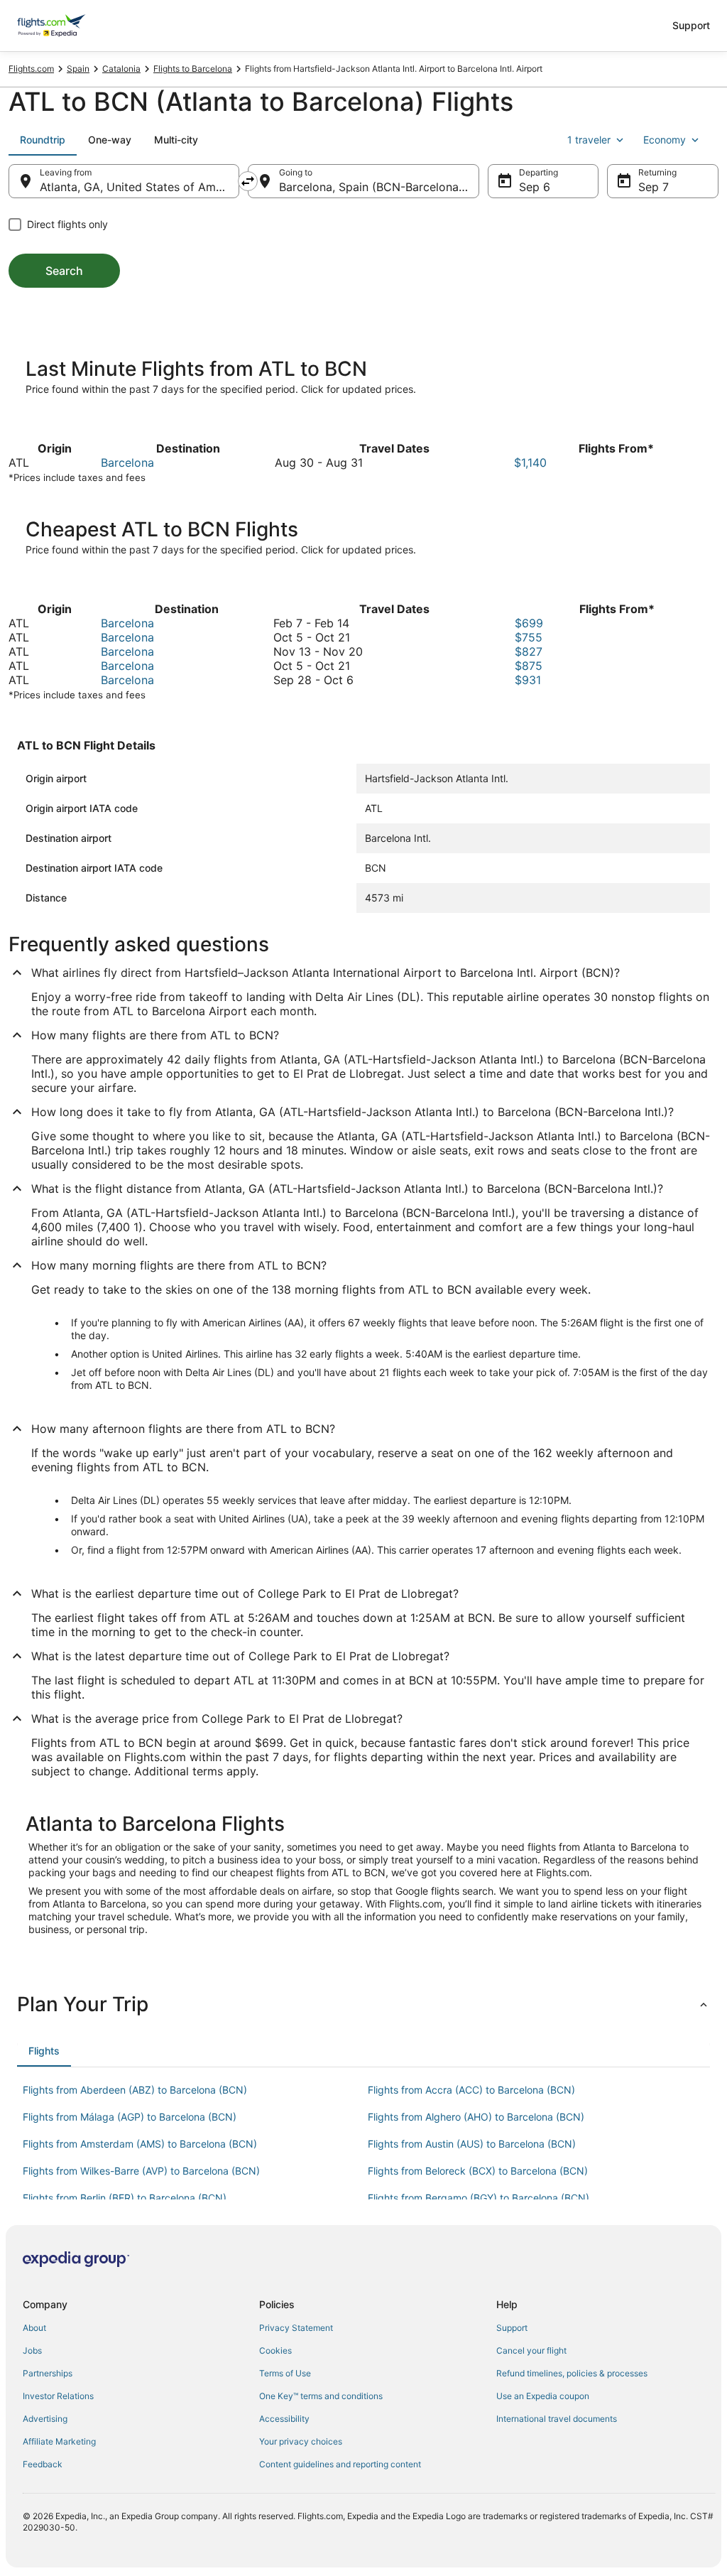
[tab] (43, 140)
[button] (363, 2004)
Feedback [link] (43, 2464)
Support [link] (512, 2328)
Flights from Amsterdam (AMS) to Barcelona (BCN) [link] (140, 2144)
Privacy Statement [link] (296, 2328)
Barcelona (127, 462)
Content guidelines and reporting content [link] (340, 2464)
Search (64, 271)
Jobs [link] (32, 2350)
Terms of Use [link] (285, 2373)
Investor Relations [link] (58, 2396)
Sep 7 (654, 187)
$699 (529, 623)
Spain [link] (78, 69)
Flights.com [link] (31, 69)
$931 (528, 680)
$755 (529, 637)
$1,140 (530, 462)
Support (691, 25)
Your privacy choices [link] (301, 2441)
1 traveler (589, 140)
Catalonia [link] (121, 69)
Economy (665, 140)
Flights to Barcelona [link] (193, 69)
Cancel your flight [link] (531, 2350)
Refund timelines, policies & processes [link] (572, 2373)
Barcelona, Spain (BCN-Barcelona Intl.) (379, 187)
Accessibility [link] (284, 2419)
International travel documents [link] (557, 2419)
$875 (529, 666)
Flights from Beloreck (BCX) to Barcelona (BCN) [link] (478, 2171)
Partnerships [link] (48, 2373)
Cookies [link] (275, 2350)
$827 (529, 651)
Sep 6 (535, 187)
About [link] (34, 2328)
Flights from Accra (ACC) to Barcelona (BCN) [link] (471, 2090)
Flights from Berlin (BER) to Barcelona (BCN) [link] (125, 2198)
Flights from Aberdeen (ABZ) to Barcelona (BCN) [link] (135, 2090)
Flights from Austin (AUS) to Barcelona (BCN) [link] (472, 2144)
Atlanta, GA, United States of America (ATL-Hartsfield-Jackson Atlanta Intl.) (140, 187)
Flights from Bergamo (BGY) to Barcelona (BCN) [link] (479, 2198)
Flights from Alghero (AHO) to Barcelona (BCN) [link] (476, 2117)
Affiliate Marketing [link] (59, 2441)
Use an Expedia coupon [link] (543, 2396)
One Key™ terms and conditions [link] (321, 2396)
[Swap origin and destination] (248, 181)
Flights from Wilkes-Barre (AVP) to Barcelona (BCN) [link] (141, 2171)
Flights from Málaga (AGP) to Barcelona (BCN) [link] (130, 2117)
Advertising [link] (45, 2419)
